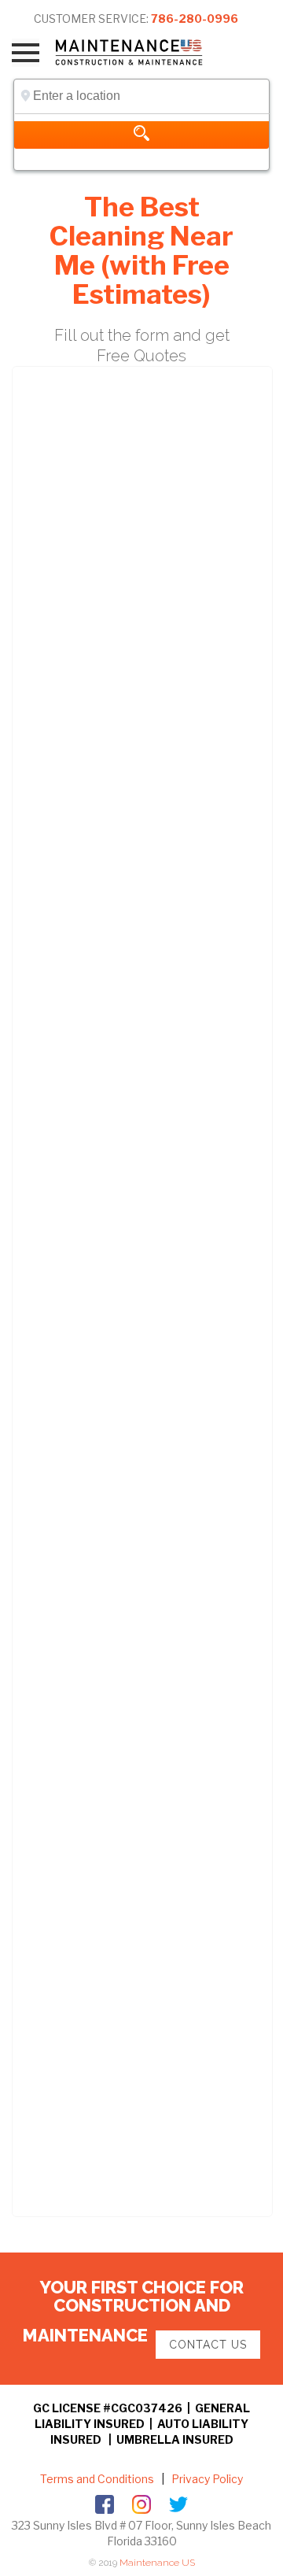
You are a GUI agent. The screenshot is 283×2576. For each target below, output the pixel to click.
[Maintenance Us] (140, 52)
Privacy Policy (206, 2479)
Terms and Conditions (97, 2479)
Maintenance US (157, 2563)
